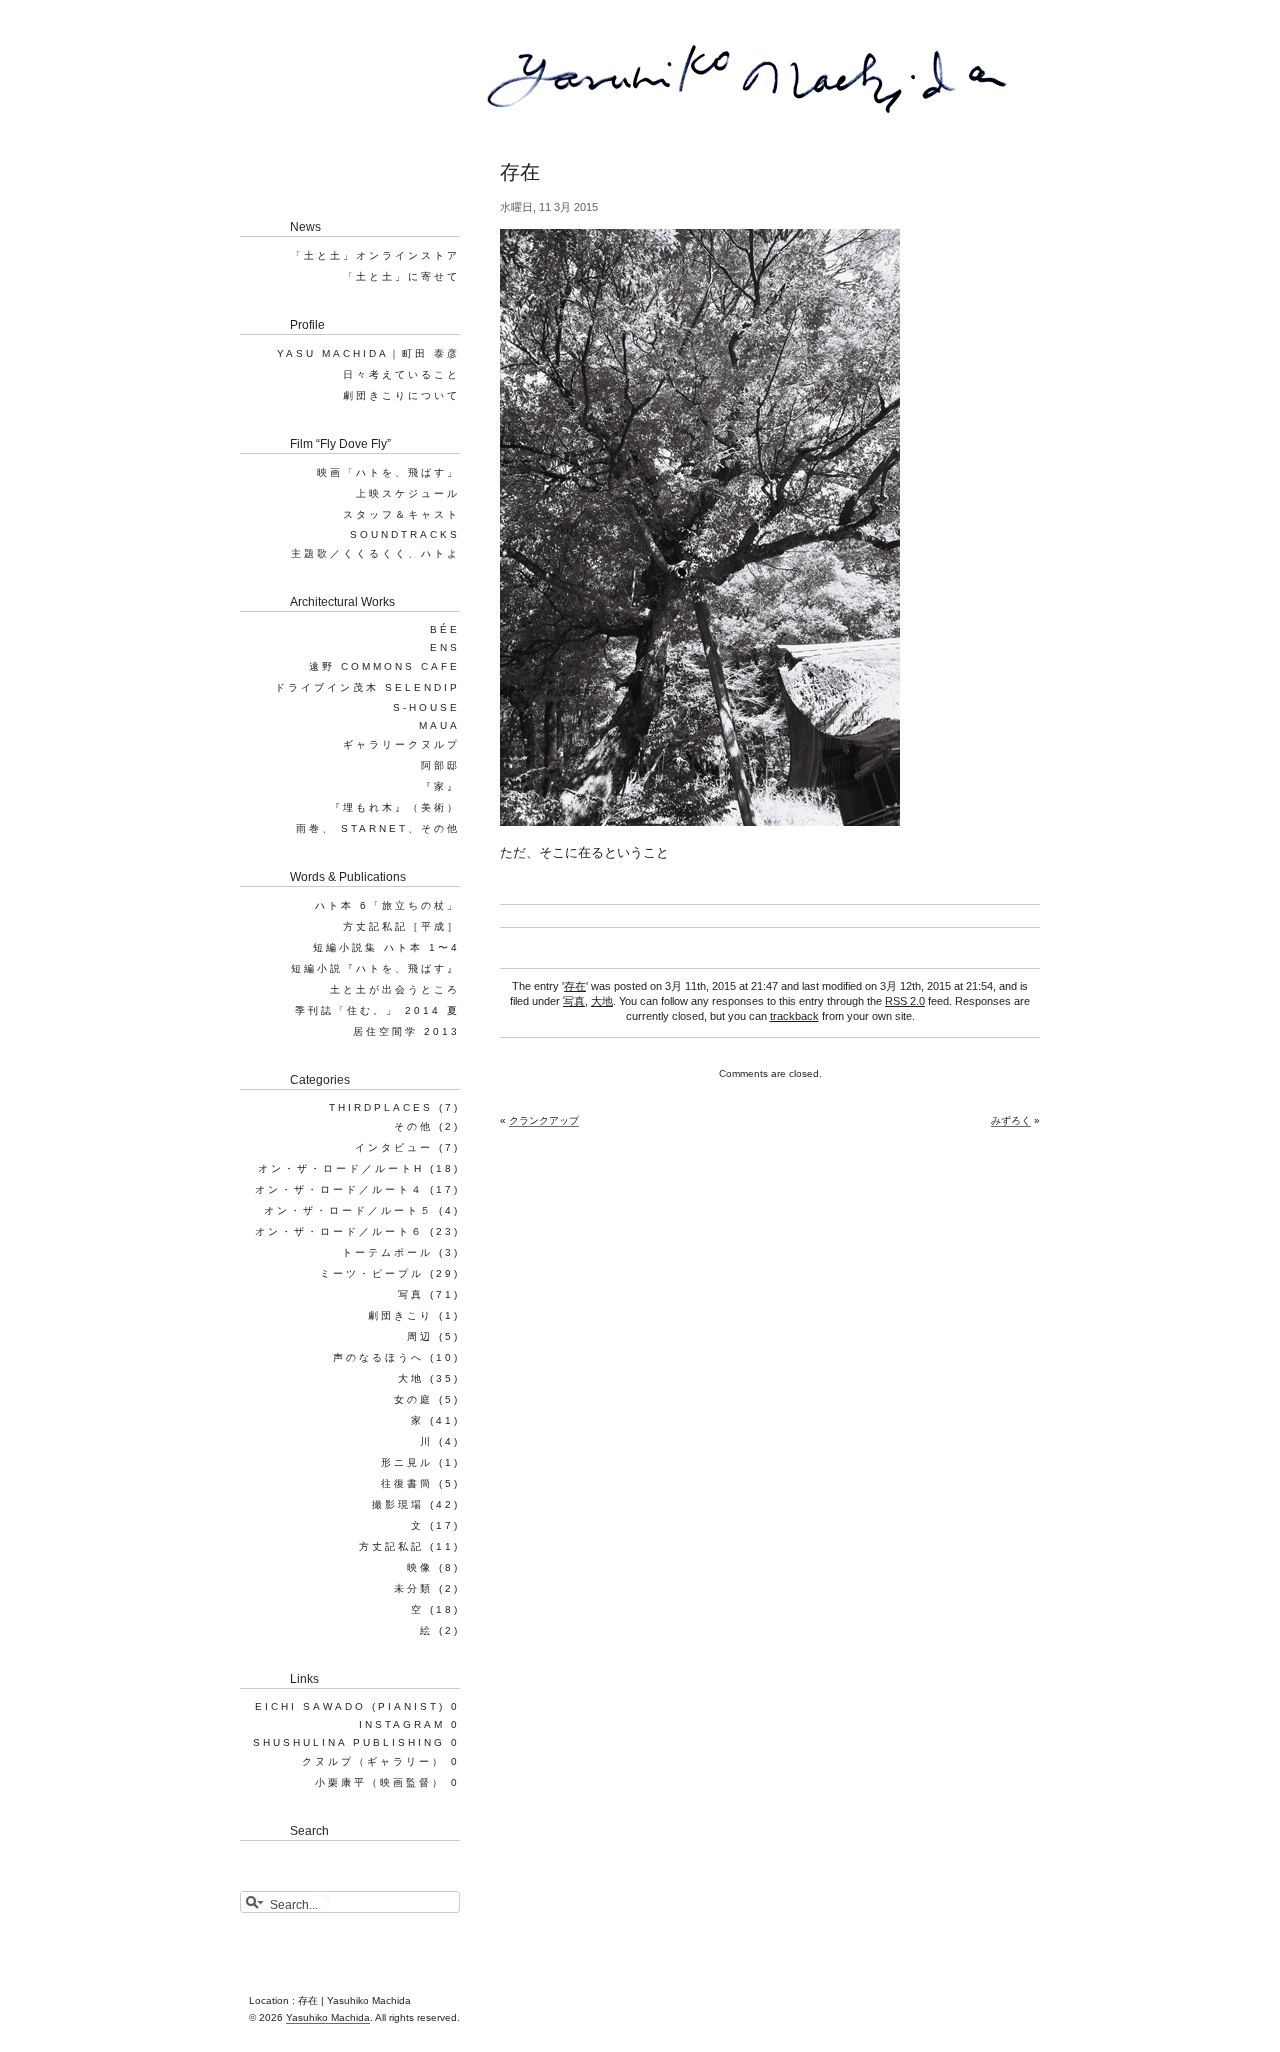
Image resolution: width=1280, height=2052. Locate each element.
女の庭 (413, 1399)
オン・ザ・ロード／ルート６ (339, 1231)
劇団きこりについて (401, 395)
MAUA (439, 725)
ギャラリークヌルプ (401, 744)
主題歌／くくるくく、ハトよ (375, 553)
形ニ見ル (407, 1462)
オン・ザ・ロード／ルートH (341, 1168)
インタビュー (394, 1147)
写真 (574, 1001)
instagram (402, 1724)
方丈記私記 (391, 1546)
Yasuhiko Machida (328, 2017)
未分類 (413, 1588)
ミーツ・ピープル (372, 1273)
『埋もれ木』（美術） (395, 807)
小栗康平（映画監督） (380, 1782)
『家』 (440, 786)
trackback (794, 1016)
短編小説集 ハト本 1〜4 (386, 947)
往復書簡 (407, 1483)
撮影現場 (398, 1504)
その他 (413, 1126)
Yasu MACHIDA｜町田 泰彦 (368, 353)
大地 (602, 1001)
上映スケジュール (408, 493)
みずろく (1011, 1120)
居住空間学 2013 (406, 1031)
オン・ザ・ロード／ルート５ (348, 1210)
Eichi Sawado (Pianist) (350, 1706)
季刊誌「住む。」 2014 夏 (377, 1010)
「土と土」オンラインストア (375, 255)
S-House (426, 707)
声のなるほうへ (378, 1357)
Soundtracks (405, 534)
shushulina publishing (349, 1742)
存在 (575, 986)
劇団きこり (400, 1315)
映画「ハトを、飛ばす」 (388, 472)
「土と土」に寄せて (401, 276)
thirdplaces (381, 1107)
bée (445, 629)
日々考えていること (401, 374)
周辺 (420, 1336)
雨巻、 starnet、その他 (378, 828)
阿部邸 (440, 765)
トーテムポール (387, 1252)
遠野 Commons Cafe (384, 666)
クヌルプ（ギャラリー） (373, 1761)
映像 (420, 1567)
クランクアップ (544, 1120)
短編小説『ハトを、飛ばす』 (375, 968)
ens (445, 647)
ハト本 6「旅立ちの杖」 (387, 905)
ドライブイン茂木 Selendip (367, 687)
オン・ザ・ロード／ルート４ (339, 1189)
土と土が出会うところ (395, 989)
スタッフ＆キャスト (401, 514)
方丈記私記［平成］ (401, 926)
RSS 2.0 (905, 1001)
